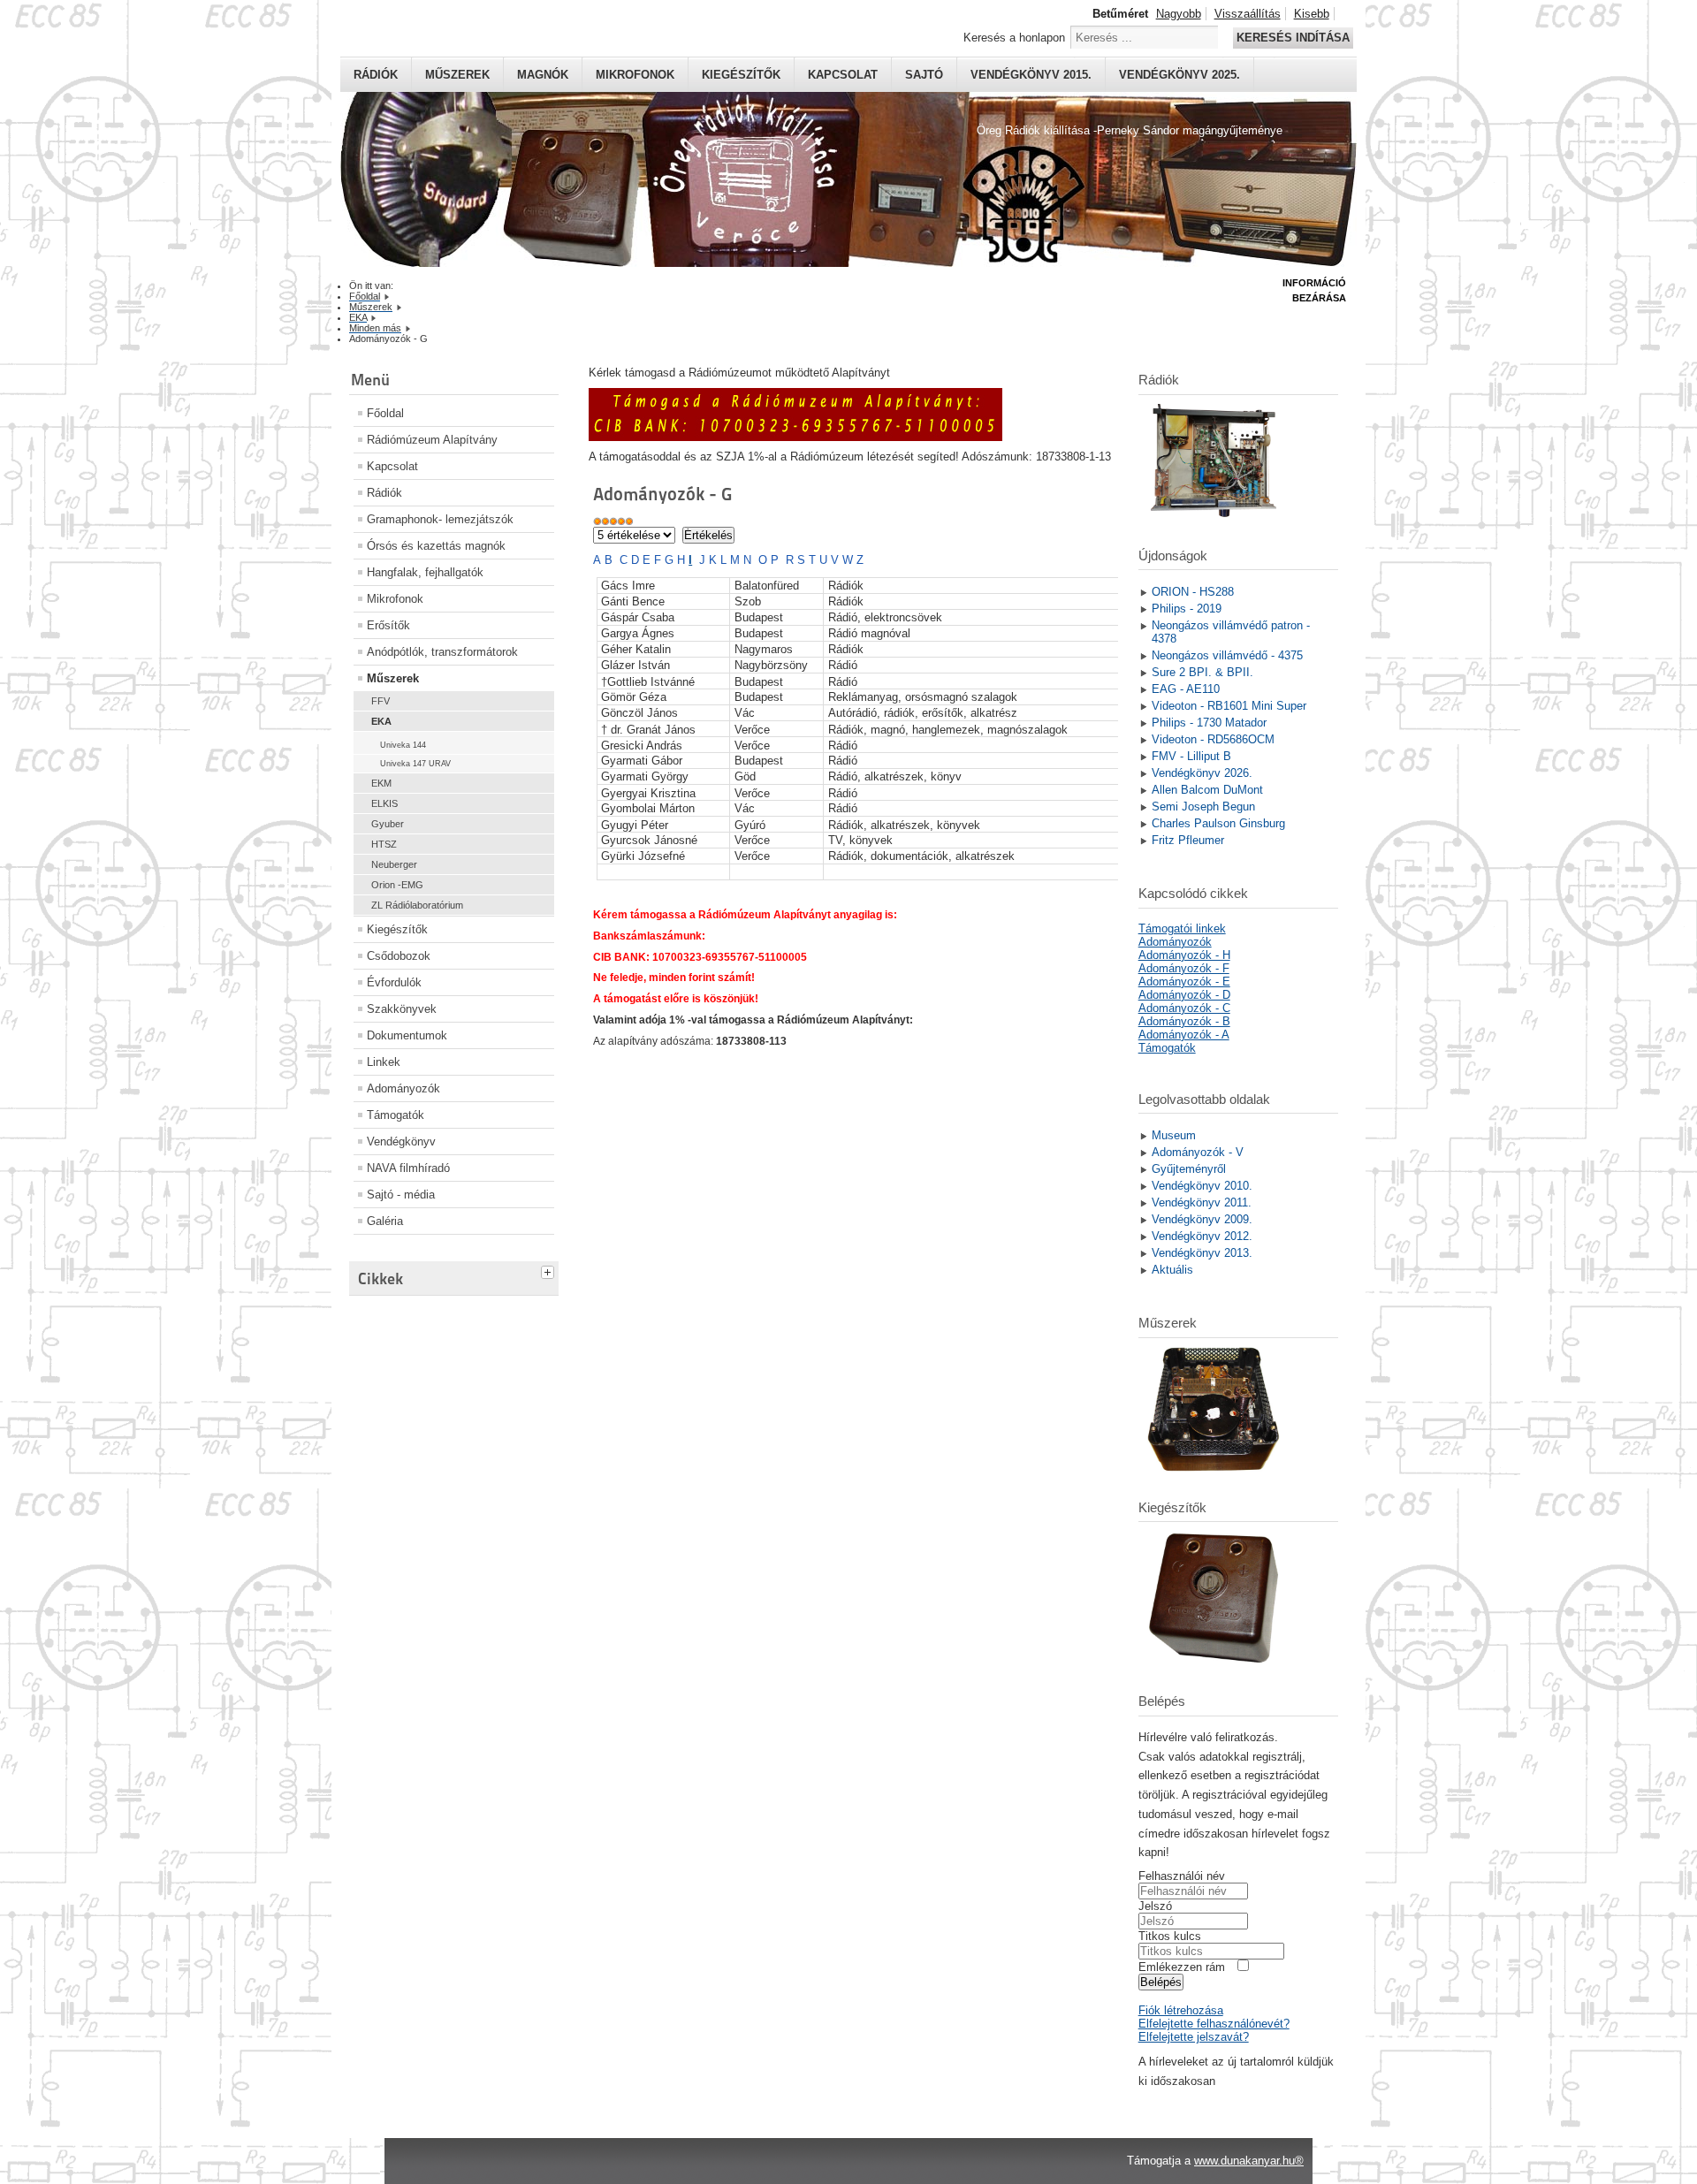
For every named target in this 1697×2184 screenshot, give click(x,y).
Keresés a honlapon (1014, 38)
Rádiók (376, 75)
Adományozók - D (1184, 995)
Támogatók (396, 1115)
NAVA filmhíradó (408, 1168)
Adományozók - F (1184, 968)
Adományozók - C (1184, 1008)
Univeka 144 (403, 745)
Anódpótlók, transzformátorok (442, 652)
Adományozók (403, 1088)
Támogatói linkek (1182, 928)
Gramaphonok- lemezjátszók (440, 519)
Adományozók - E (1184, 982)
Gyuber (388, 824)
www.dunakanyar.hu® (1249, 2161)
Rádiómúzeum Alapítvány (432, 440)
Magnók (543, 75)
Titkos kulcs (1170, 1936)
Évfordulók (394, 982)
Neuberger (394, 864)
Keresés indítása (1293, 38)
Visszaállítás (1248, 14)
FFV (380, 701)
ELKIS (384, 803)
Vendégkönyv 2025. (1180, 75)
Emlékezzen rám (1182, 1967)
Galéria (385, 1221)
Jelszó (1155, 1906)
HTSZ (384, 844)
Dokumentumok (407, 1035)
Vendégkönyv (401, 1141)
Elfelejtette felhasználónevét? (1214, 2024)
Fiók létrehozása (1181, 2010)
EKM (381, 783)
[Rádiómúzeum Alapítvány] (795, 437)
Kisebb (1312, 14)
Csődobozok (399, 956)
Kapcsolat (843, 75)
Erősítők (388, 625)
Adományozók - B (1184, 1021)
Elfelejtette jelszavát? (1194, 2037)
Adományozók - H (1184, 955)
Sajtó (924, 75)
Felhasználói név (1182, 1876)
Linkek (384, 1062)
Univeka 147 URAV (415, 764)
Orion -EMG (397, 885)
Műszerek (457, 75)
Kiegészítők (741, 75)
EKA (381, 721)
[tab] (550, 1270)
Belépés (1161, 1982)
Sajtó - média (401, 1195)
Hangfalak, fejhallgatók (425, 572)
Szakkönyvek (402, 1009)
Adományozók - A (1184, 1035)
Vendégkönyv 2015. (1031, 75)
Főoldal (385, 413)
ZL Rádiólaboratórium (417, 905)
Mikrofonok (635, 75)
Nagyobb (1179, 14)
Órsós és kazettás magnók (436, 546)
